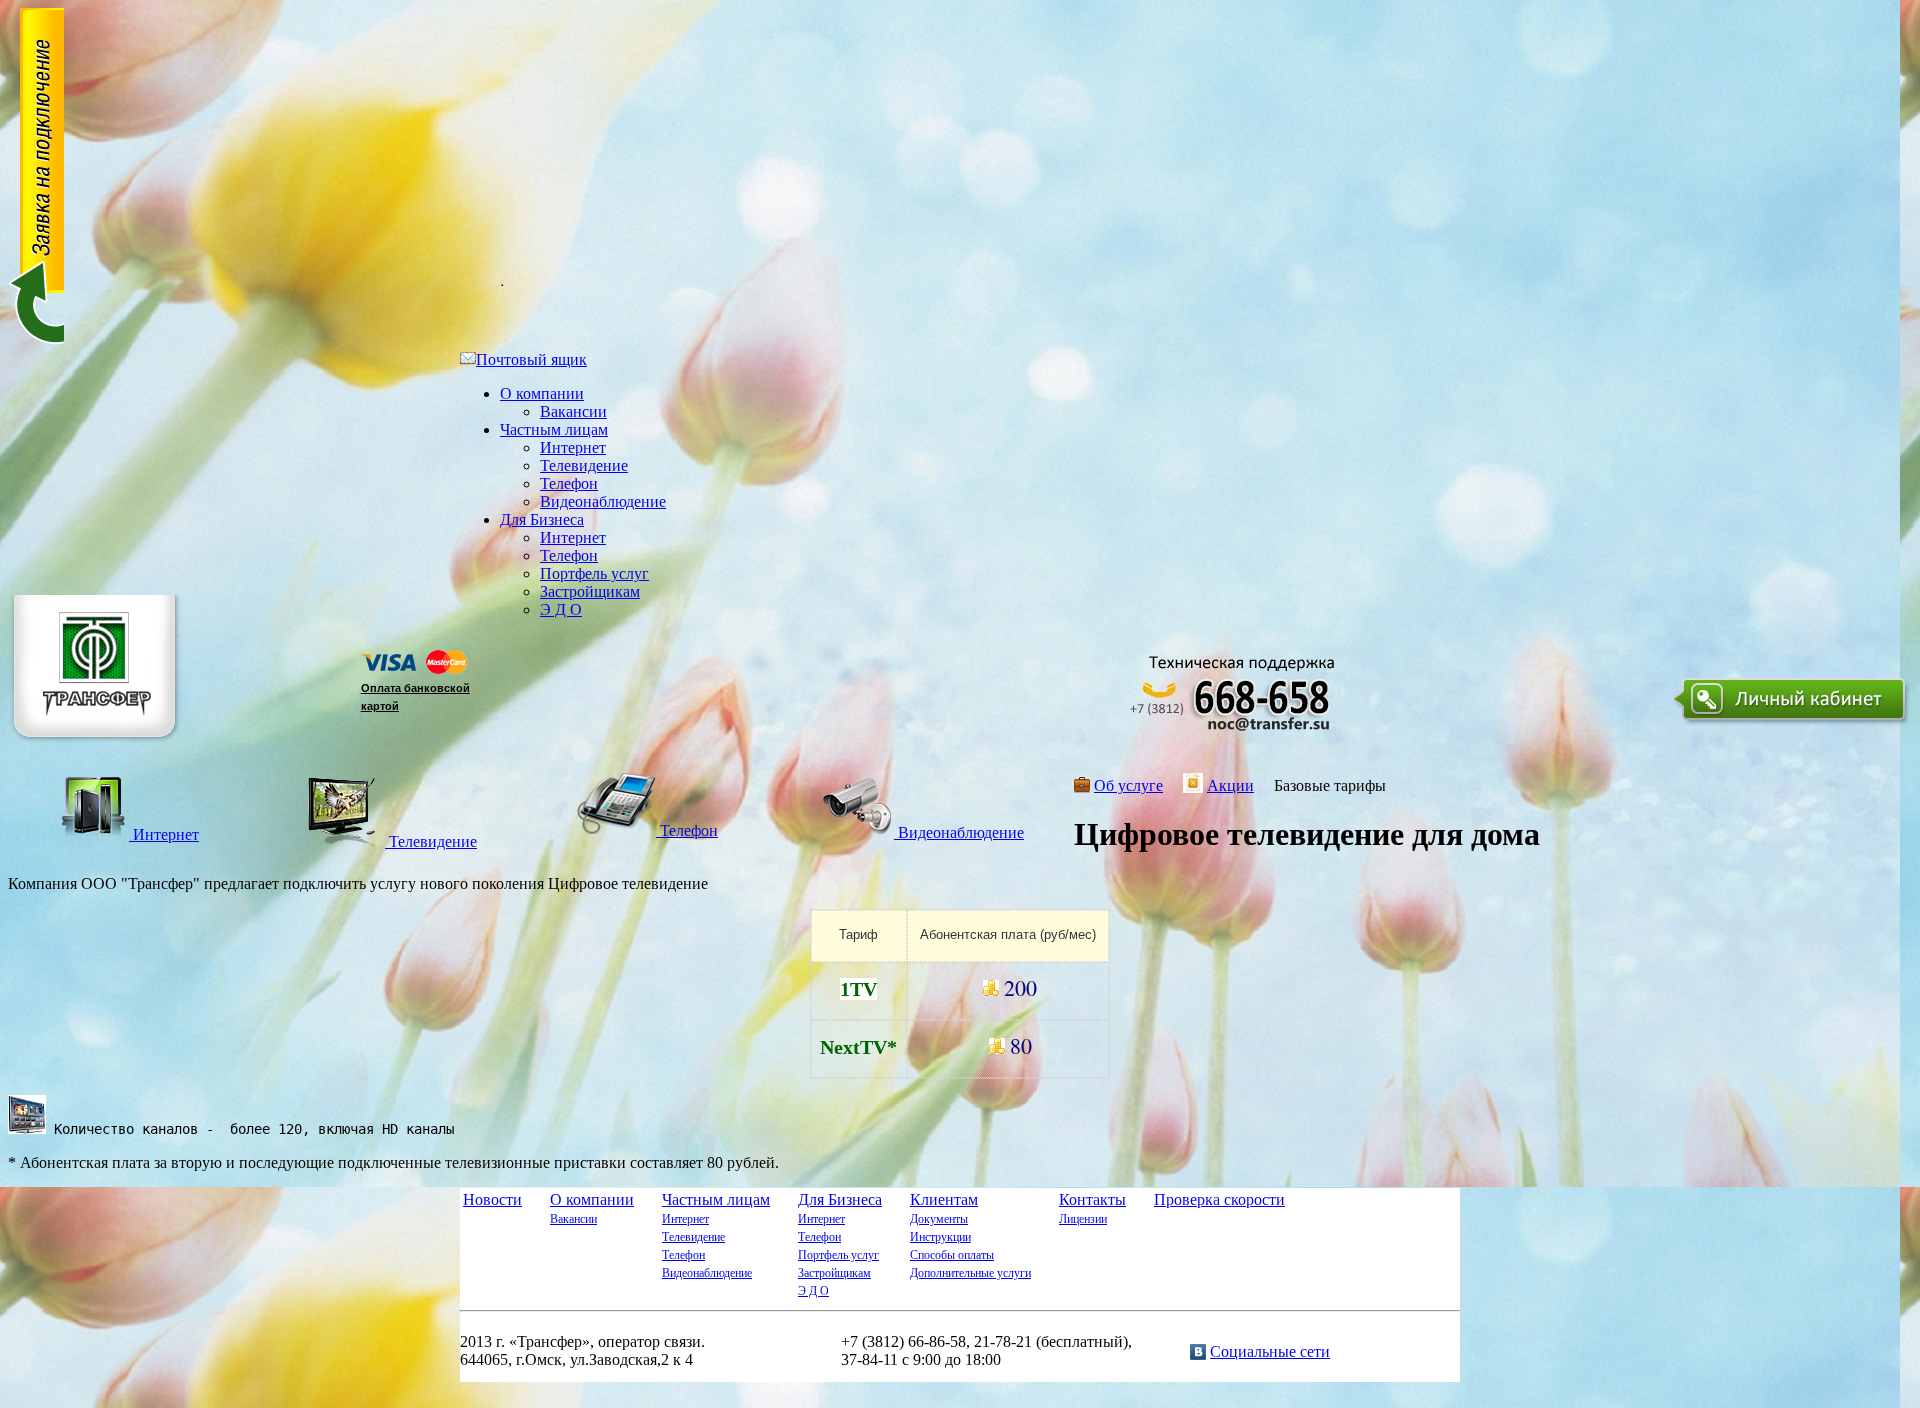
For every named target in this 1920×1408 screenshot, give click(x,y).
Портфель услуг (594, 573)
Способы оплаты (952, 1255)
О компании (542, 393)
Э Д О (561, 609)
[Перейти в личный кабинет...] (1793, 724)
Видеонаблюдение (603, 501)
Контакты (1092, 1199)
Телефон (569, 483)
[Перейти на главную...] (97, 745)
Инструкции (940, 1237)
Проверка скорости (1219, 1199)
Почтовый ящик (531, 359)
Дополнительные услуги (970, 1273)
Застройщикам (590, 591)
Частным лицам (554, 429)
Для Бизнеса (542, 519)
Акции (1230, 785)
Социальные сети (1270, 1351)
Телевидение (584, 465)
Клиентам (944, 1199)
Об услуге (1128, 785)
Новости (492, 1199)
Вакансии (573, 411)
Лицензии (1083, 1219)
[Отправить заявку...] (36, 341)
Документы (939, 1219)
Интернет (573, 447)
